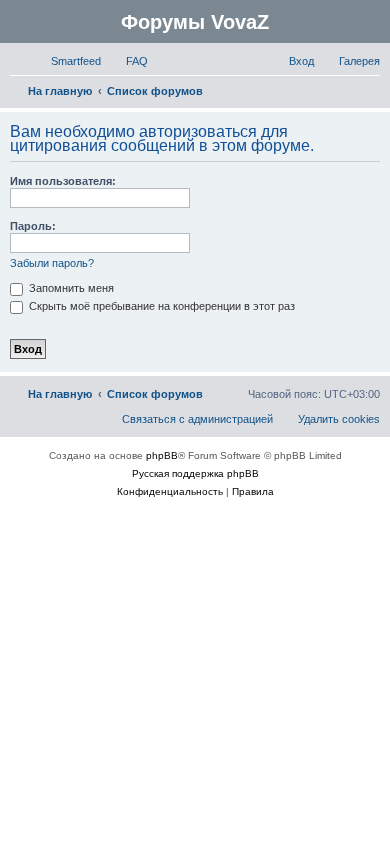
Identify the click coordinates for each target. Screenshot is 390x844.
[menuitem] (128, 61)
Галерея (359, 61)
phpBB (162, 455)
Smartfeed (76, 61)
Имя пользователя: (63, 181)
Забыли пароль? (52, 263)
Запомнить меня (70, 288)
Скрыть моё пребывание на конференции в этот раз (160, 306)
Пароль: (33, 226)
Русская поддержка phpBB (195, 473)
